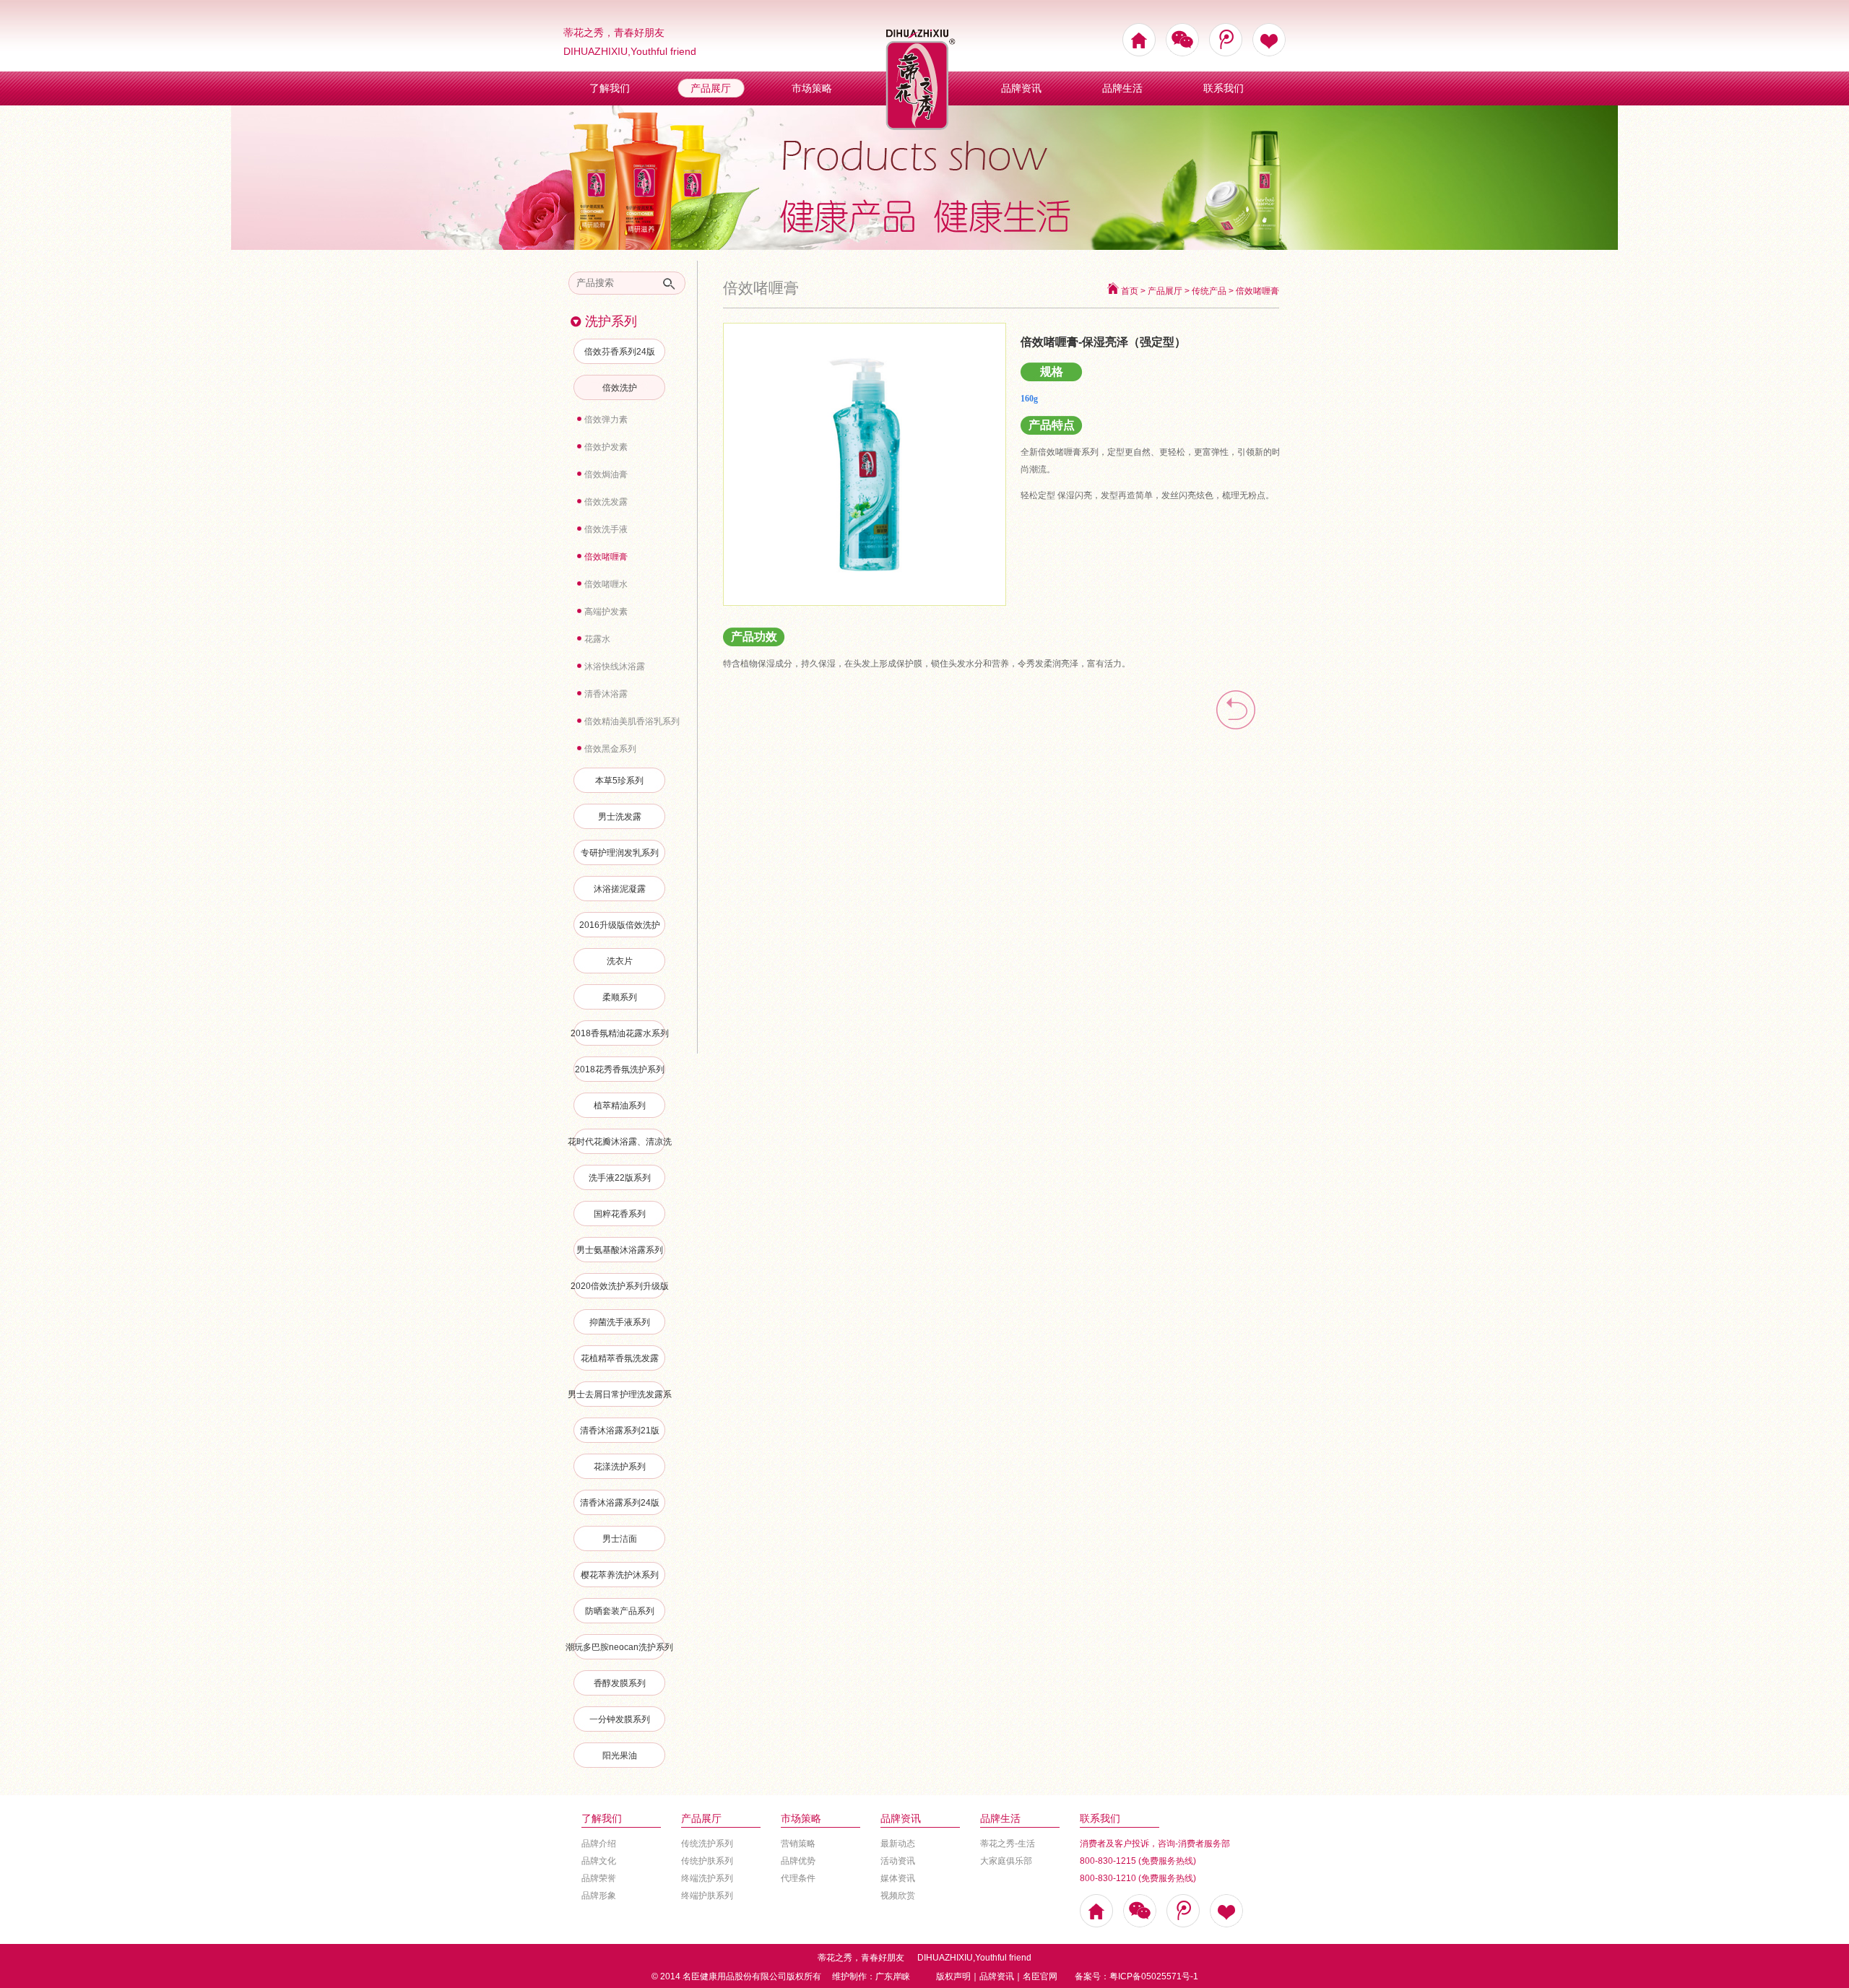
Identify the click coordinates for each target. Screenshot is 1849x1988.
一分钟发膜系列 (620, 1719)
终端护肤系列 (707, 1896)
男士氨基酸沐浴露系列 (620, 1250)
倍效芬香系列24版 (620, 352)
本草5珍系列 (619, 781)
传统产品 (1209, 291)
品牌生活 (1122, 88)
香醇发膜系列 (620, 1683)
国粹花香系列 (620, 1214)
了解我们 (610, 88)
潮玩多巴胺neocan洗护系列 (619, 1647)
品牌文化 (599, 1861)
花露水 (597, 639)
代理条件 (798, 1878)
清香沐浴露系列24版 (620, 1503)
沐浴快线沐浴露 (615, 667)
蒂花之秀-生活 (1008, 1844)
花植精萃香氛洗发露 (620, 1358)
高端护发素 (606, 612)
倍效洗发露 (606, 502)
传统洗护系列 (707, 1844)
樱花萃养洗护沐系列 (620, 1575)
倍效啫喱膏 (606, 557)
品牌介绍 (599, 1844)
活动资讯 (898, 1861)
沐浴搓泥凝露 (620, 889)
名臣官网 (1040, 1976)
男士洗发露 (620, 817)
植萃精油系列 (620, 1106)
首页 (1130, 291)
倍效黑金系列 (610, 749)
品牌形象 (599, 1896)
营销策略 (798, 1844)
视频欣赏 (898, 1896)
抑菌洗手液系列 (620, 1322)
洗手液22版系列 (620, 1178)
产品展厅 (711, 88)
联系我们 (1224, 88)
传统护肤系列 (707, 1861)
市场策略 (812, 88)
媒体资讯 (898, 1878)
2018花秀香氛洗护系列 (620, 1069)
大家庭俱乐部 (1006, 1861)
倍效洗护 (620, 388)
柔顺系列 (620, 997)
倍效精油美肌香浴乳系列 (632, 721)
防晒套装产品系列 (620, 1611)
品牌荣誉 (599, 1878)
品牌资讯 (1021, 88)
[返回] (1236, 736)
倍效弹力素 (606, 420)
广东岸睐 (893, 1976)
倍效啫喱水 (606, 584)
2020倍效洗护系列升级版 (620, 1286)
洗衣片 (620, 961)
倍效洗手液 (606, 529)
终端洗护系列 (707, 1878)
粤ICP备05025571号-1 (1154, 1976)
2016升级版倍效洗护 (620, 925)
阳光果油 (620, 1755)
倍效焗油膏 (606, 474)
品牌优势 (798, 1861)
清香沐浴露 (606, 694)
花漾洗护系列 (620, 1467)
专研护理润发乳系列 (620, 853)
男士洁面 (620, 1539)
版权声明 (953, 1976)
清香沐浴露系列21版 (620, 1431)
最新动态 (898, 1844)
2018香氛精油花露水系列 (620, 1033)
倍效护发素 (606, 447)
